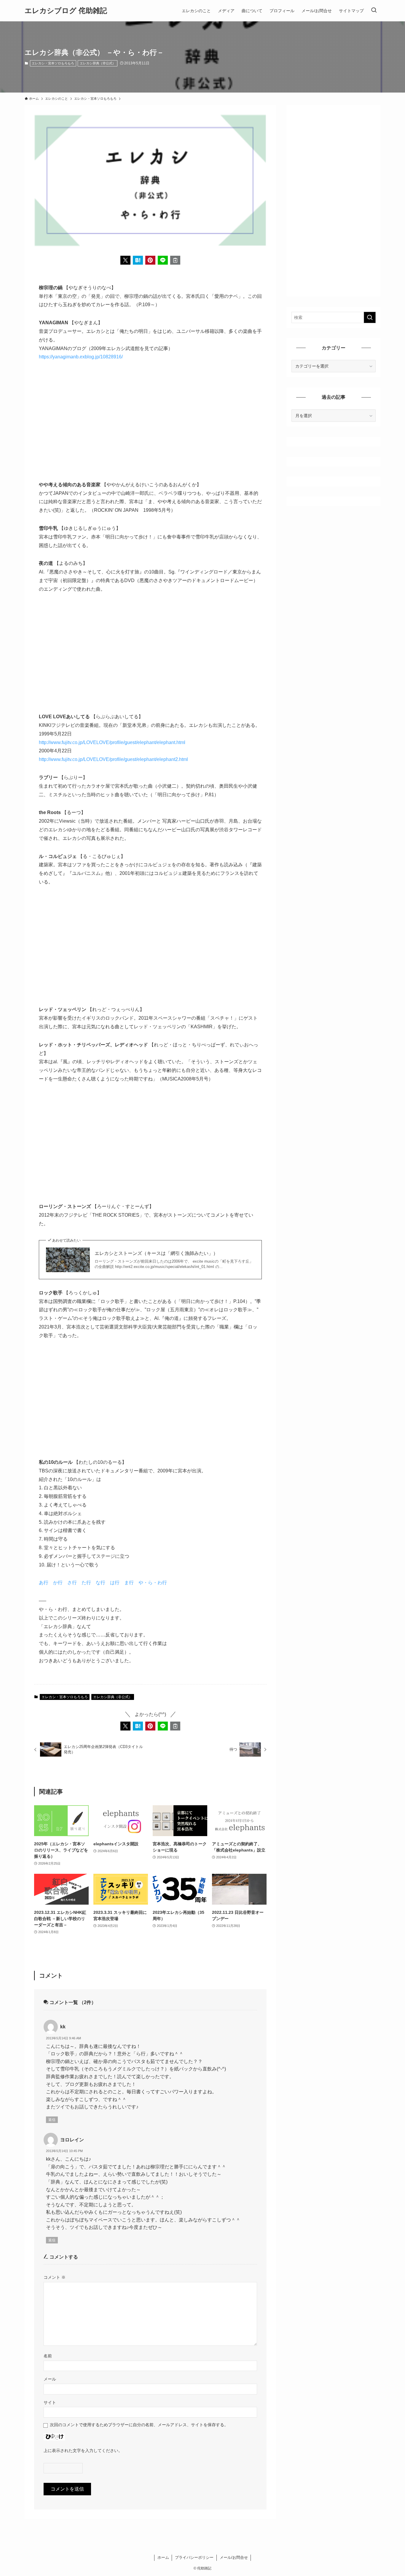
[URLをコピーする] (175, 260)
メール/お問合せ (234, 2557)
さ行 (72, 1583)
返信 (52, 2120)
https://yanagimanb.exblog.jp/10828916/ (81, 357)
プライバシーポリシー (194, 2557)
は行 (115, 1583)
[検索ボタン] (374, 11)
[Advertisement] (150, 421)
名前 (48, 2356)
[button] (125, 260)
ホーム (163, 2557)
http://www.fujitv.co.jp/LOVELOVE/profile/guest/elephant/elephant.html (112, 742)
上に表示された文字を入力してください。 (83, 2451)
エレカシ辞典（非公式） (98, 63)
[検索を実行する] (370, 317)
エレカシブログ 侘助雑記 (66, 11)
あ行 (44, 1583)
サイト (50, 2402)
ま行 (129, 1583)
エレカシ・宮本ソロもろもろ (53, 63)
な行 (101, 1583)
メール (50, 2379)
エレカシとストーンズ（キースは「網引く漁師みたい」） (156, 1253)
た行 (86, 1583)
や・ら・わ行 (153, 1583)
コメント (55, 2277)
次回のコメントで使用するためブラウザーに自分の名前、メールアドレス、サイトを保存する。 (139, 2425)
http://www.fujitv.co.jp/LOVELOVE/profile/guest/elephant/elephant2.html (113, 759)
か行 (58, 1583)
